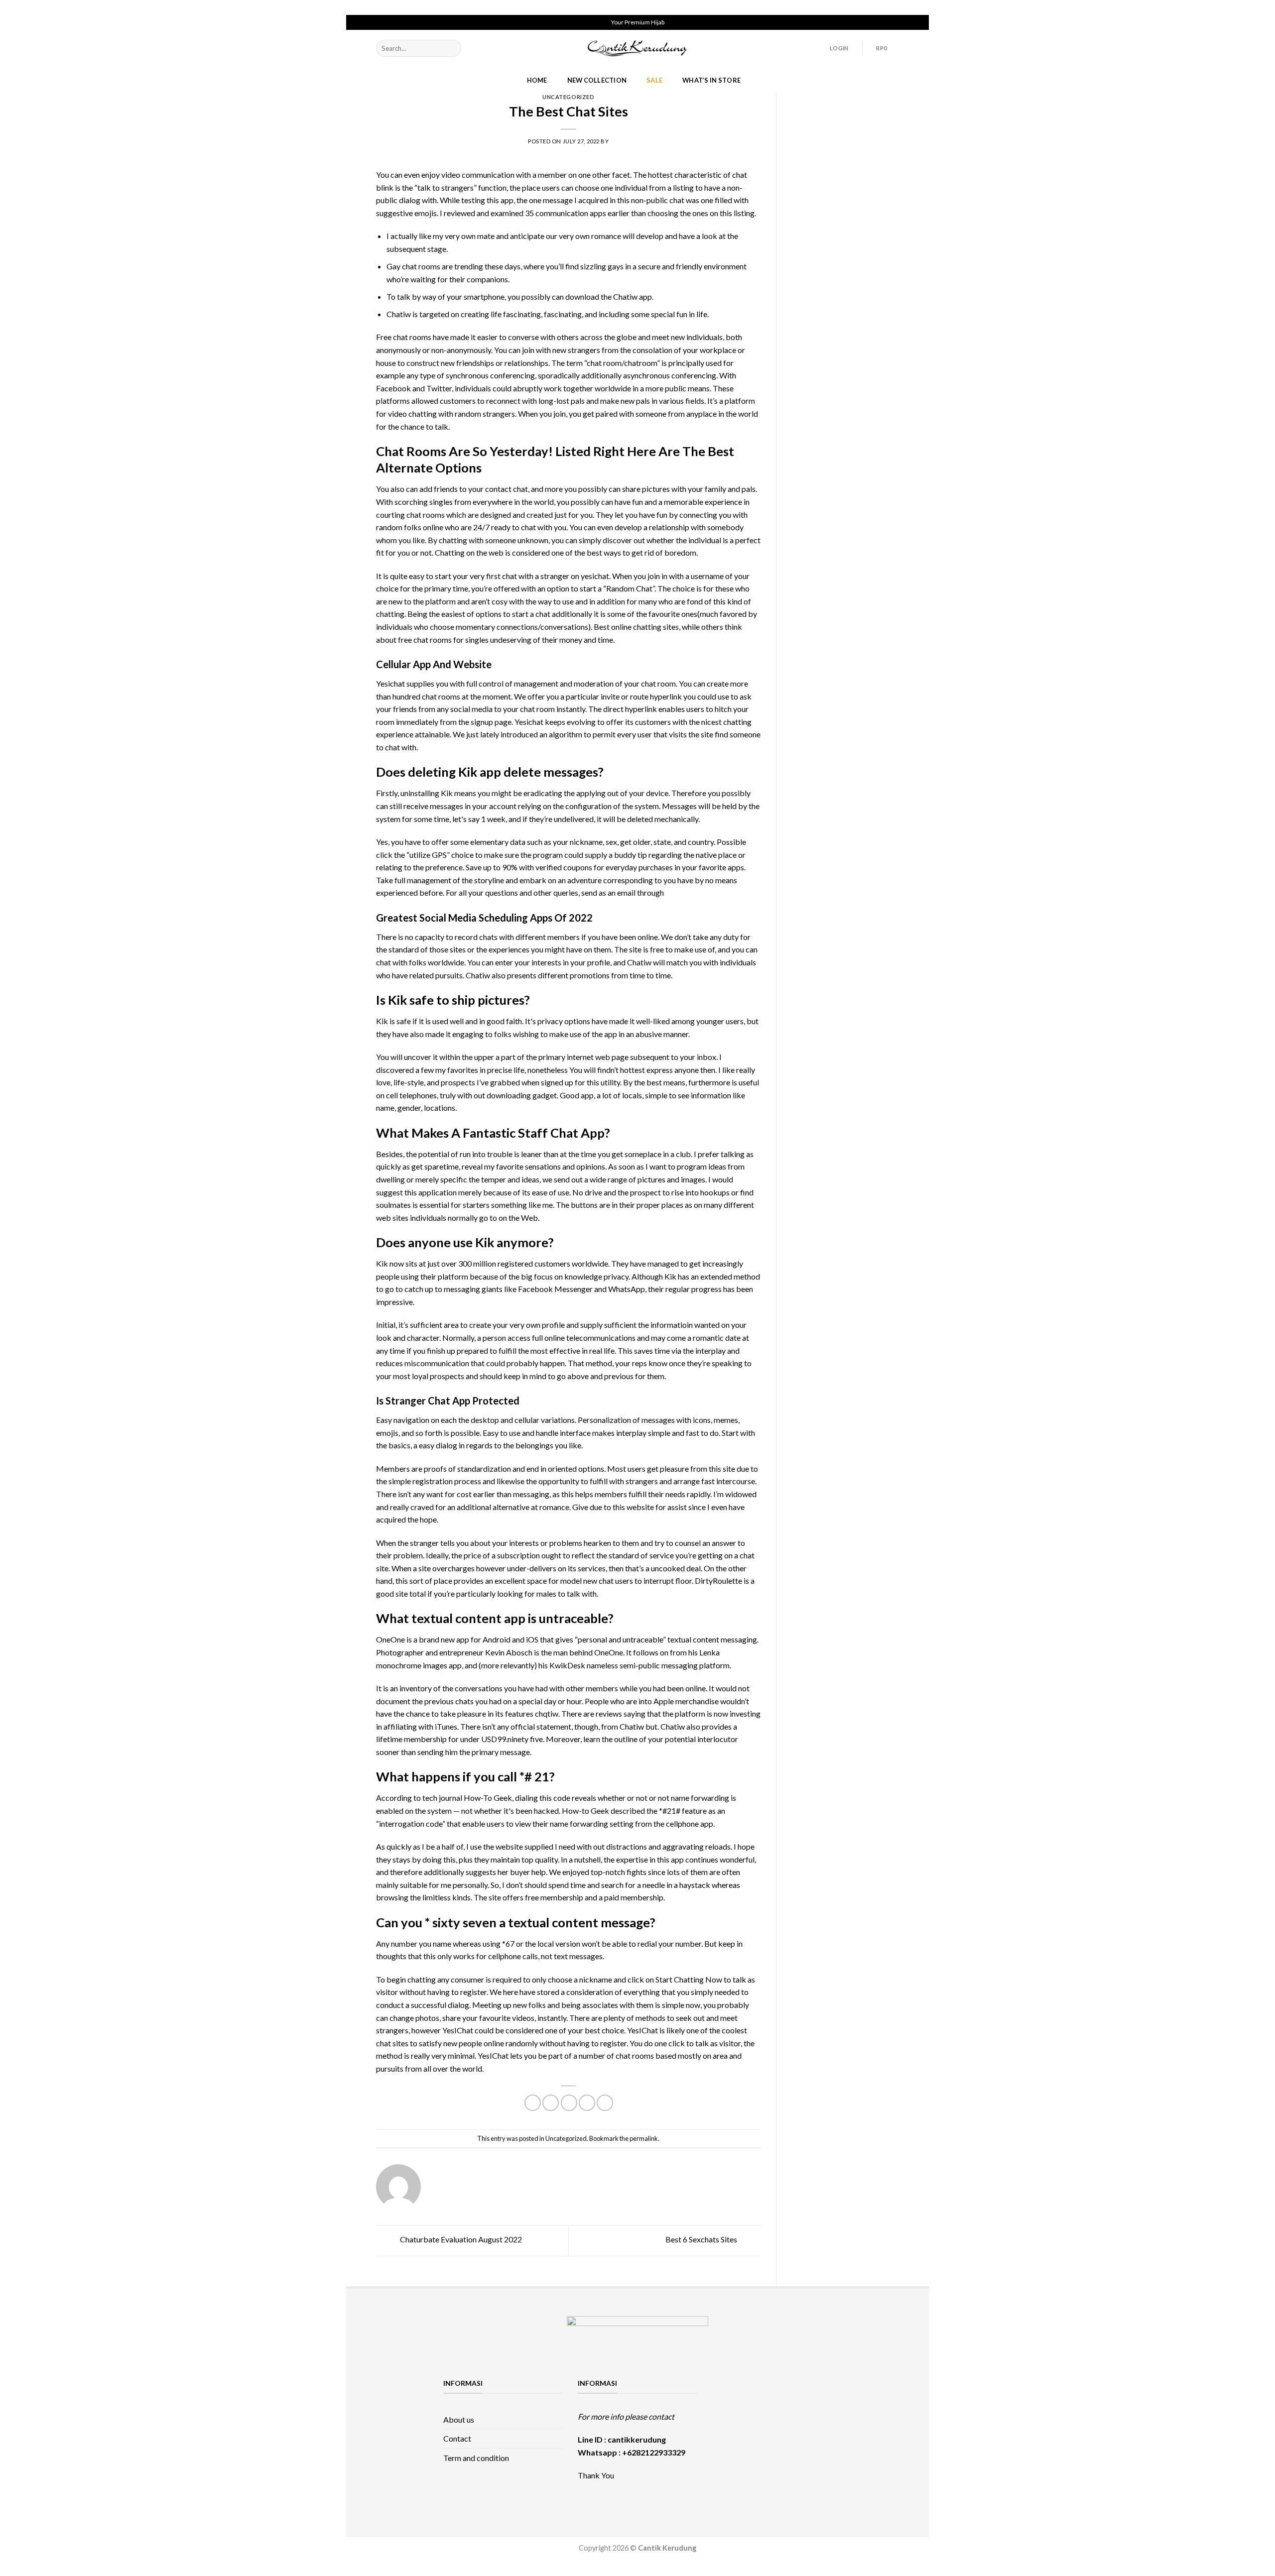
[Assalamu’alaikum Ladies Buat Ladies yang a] (733, 2436)
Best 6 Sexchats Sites (702, 2239)
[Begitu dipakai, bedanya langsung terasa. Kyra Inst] (811, 2413)
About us (459, 2419)
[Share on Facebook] (533, 2103)
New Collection (597, 80)
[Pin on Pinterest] (587, 2103)
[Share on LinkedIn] (605, 2103)
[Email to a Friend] (569, 2103)
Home (537, 80)
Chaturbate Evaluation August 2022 (460, 2239)
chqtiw (547, 1713)
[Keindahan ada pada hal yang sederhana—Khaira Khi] (811, 2436)
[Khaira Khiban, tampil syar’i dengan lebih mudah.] (772, 2436)
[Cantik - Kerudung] (637, 48)
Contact (457, 2438)
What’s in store (711, 80)
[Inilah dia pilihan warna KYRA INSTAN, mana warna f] (772, 2413)
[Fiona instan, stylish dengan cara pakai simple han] (733, 2390)
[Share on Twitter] (551, 2103)
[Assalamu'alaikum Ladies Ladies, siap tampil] (733, 2413)
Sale (654, 80)
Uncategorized (568, 97)
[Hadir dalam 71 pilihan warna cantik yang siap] (772, 2390)
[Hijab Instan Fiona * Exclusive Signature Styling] (811, 2390)
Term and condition (476, 2458)
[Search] (451, 48)
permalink (644, 2138)
